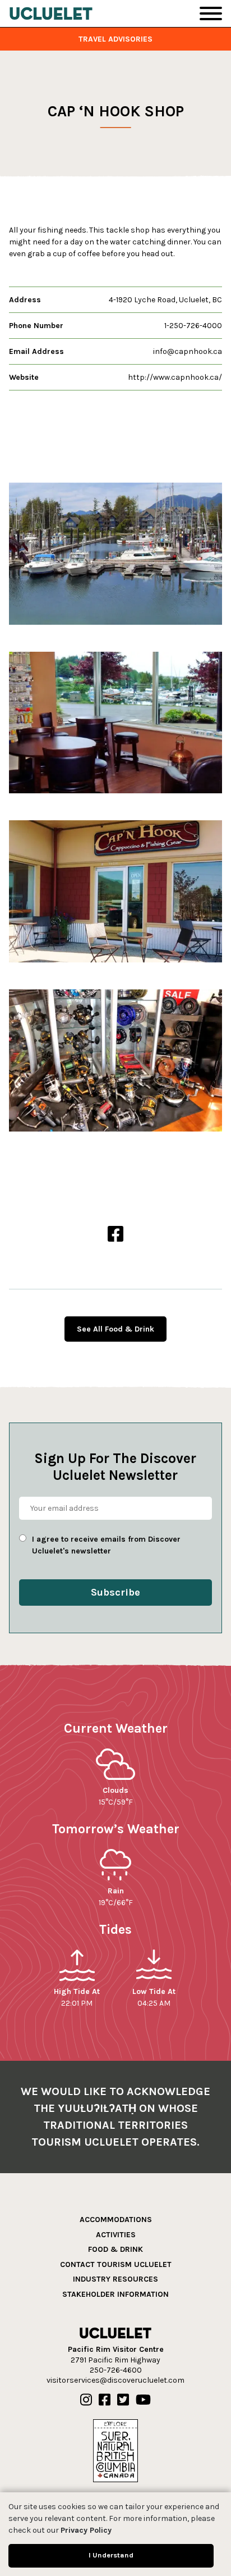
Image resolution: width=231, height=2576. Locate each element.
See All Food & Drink (115, 1329)
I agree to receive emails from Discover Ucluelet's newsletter (106, 1545)
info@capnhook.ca (188, 351)
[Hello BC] (115, 2450)
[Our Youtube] (143, 2400)
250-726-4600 (116, 2370)
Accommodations (116, 2220)
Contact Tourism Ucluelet (116, 2264)
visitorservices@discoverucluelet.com (115, 2380)
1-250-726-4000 (193, 326)
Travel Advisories (115, 39)
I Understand (111, 2555)
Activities (116, 2235)
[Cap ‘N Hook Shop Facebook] (115, 1235)
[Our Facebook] (105, 2400)
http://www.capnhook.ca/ (175, 377)
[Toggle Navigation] (211, 13)
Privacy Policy (86, 2530)
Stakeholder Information (115, 2294)
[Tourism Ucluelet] (51, 13)
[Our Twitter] (123, 2400)
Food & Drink (115, 2249)
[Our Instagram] (86, 2400)
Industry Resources (115, 2280)
